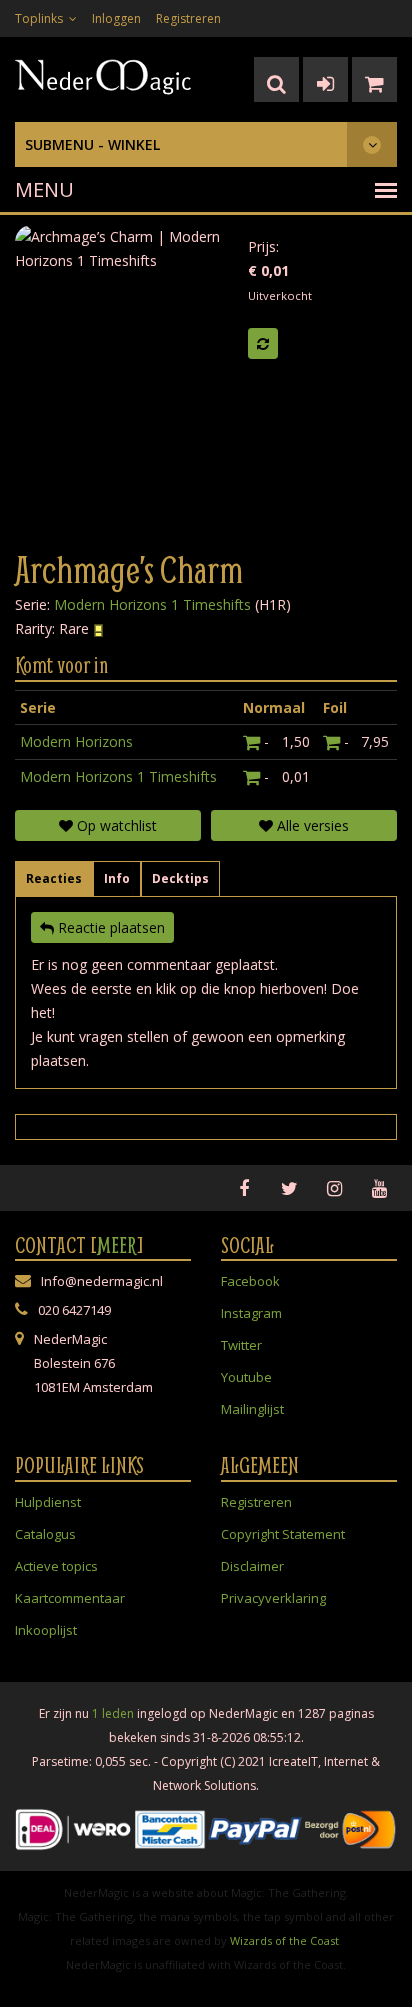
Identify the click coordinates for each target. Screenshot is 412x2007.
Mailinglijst (252, 1409)
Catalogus (45, 1534)
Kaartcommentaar (70, 1598)
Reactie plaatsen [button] (109, 927)
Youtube (246, 1377)
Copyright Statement (283, 1534)
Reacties (54, 878)
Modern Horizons (76, 741)
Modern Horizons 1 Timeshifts (152, 604)
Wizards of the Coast (284, 1940)
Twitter (241, 1345)
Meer (117, 1245)
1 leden (113, 1713)
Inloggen (116, 18)
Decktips (180, 878)
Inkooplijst (46, 1630)
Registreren (188, 18)
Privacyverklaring (273, 1598)
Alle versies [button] (311, 825)
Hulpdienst (48, 1502)
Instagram (251, 1313)
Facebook (250, 1281)
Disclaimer (252, 1566)
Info (117, 878)
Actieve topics (56, 1566)
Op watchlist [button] (115, 825)
